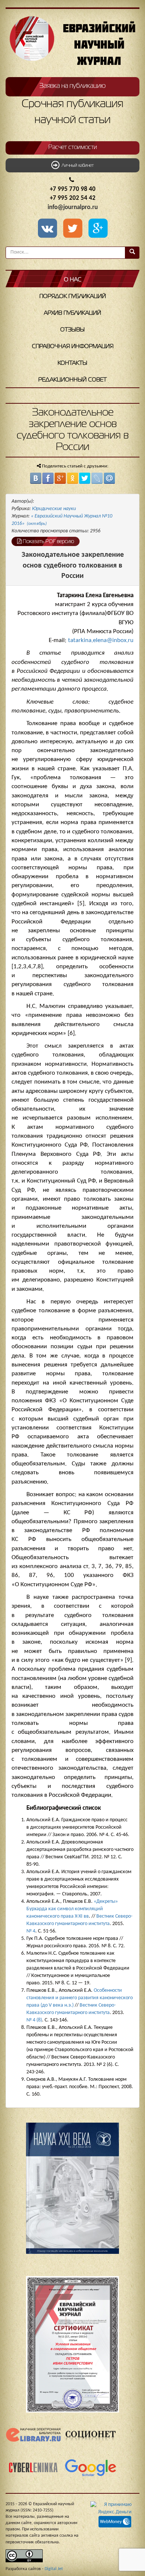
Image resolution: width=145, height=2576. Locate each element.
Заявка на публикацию (72, 86)
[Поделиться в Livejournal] (97, 478)
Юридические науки (54, 509)
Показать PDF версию (48, 542)
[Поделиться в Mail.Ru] (109, 478)
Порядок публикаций (73, 297)
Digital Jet (54, 2569)
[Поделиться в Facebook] (48, 478)
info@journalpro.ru (73, 207)
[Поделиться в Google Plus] (60, 478)
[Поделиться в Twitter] (85, 478)
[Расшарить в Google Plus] (98, 229)
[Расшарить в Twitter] (74, 229)
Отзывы (72, 330)
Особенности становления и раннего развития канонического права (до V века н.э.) (80, 1998)
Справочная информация (73, 347)
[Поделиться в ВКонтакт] (36, 478)
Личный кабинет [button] (77, 166)
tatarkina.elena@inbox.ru (101, 640)
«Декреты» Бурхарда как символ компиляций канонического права (72, 1909)
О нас (73, 280)
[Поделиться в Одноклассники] (72, 478)
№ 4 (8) (34, 2020)
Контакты (72, 363)
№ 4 (31, 1931)
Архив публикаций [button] (72, 313)
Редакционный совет (72, 380)
